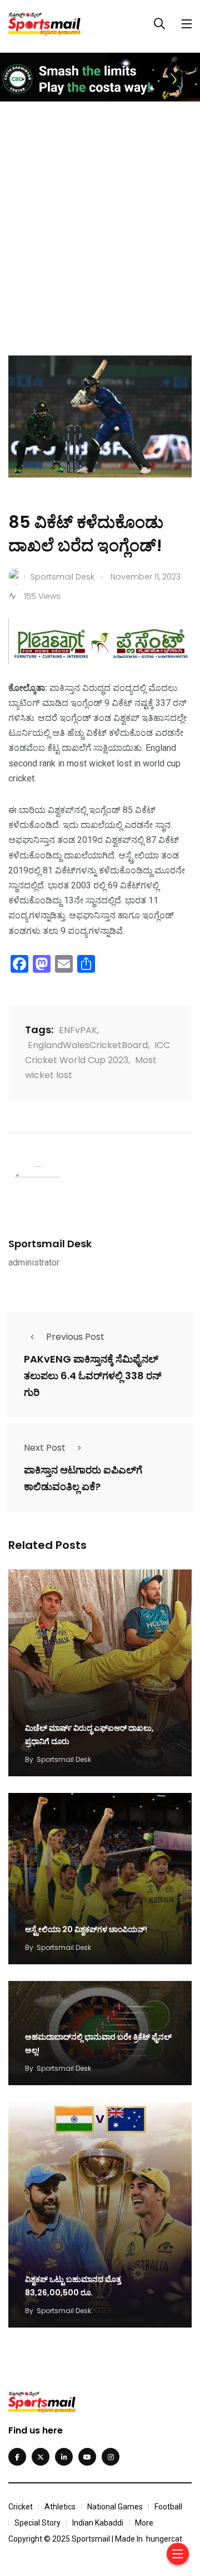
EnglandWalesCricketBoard (88, 1045)
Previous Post (75, 1337)
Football (168, 2507)
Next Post (45, 1448)
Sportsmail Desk (50, 1244)
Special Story (37, 2523)
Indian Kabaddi (98, 2523)
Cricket (21, 2507)
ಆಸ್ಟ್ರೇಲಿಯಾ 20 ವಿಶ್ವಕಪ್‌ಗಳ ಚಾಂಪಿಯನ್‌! (86, 1929)
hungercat (164, 2539)
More (144, 2523)
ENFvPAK (78, 1030)
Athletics (60, 2507)
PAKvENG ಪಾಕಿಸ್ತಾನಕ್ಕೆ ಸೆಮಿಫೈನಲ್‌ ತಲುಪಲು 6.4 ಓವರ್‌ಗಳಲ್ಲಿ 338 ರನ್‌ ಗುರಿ (93, 1376)
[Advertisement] (100, 218)
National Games (115, 2507)
